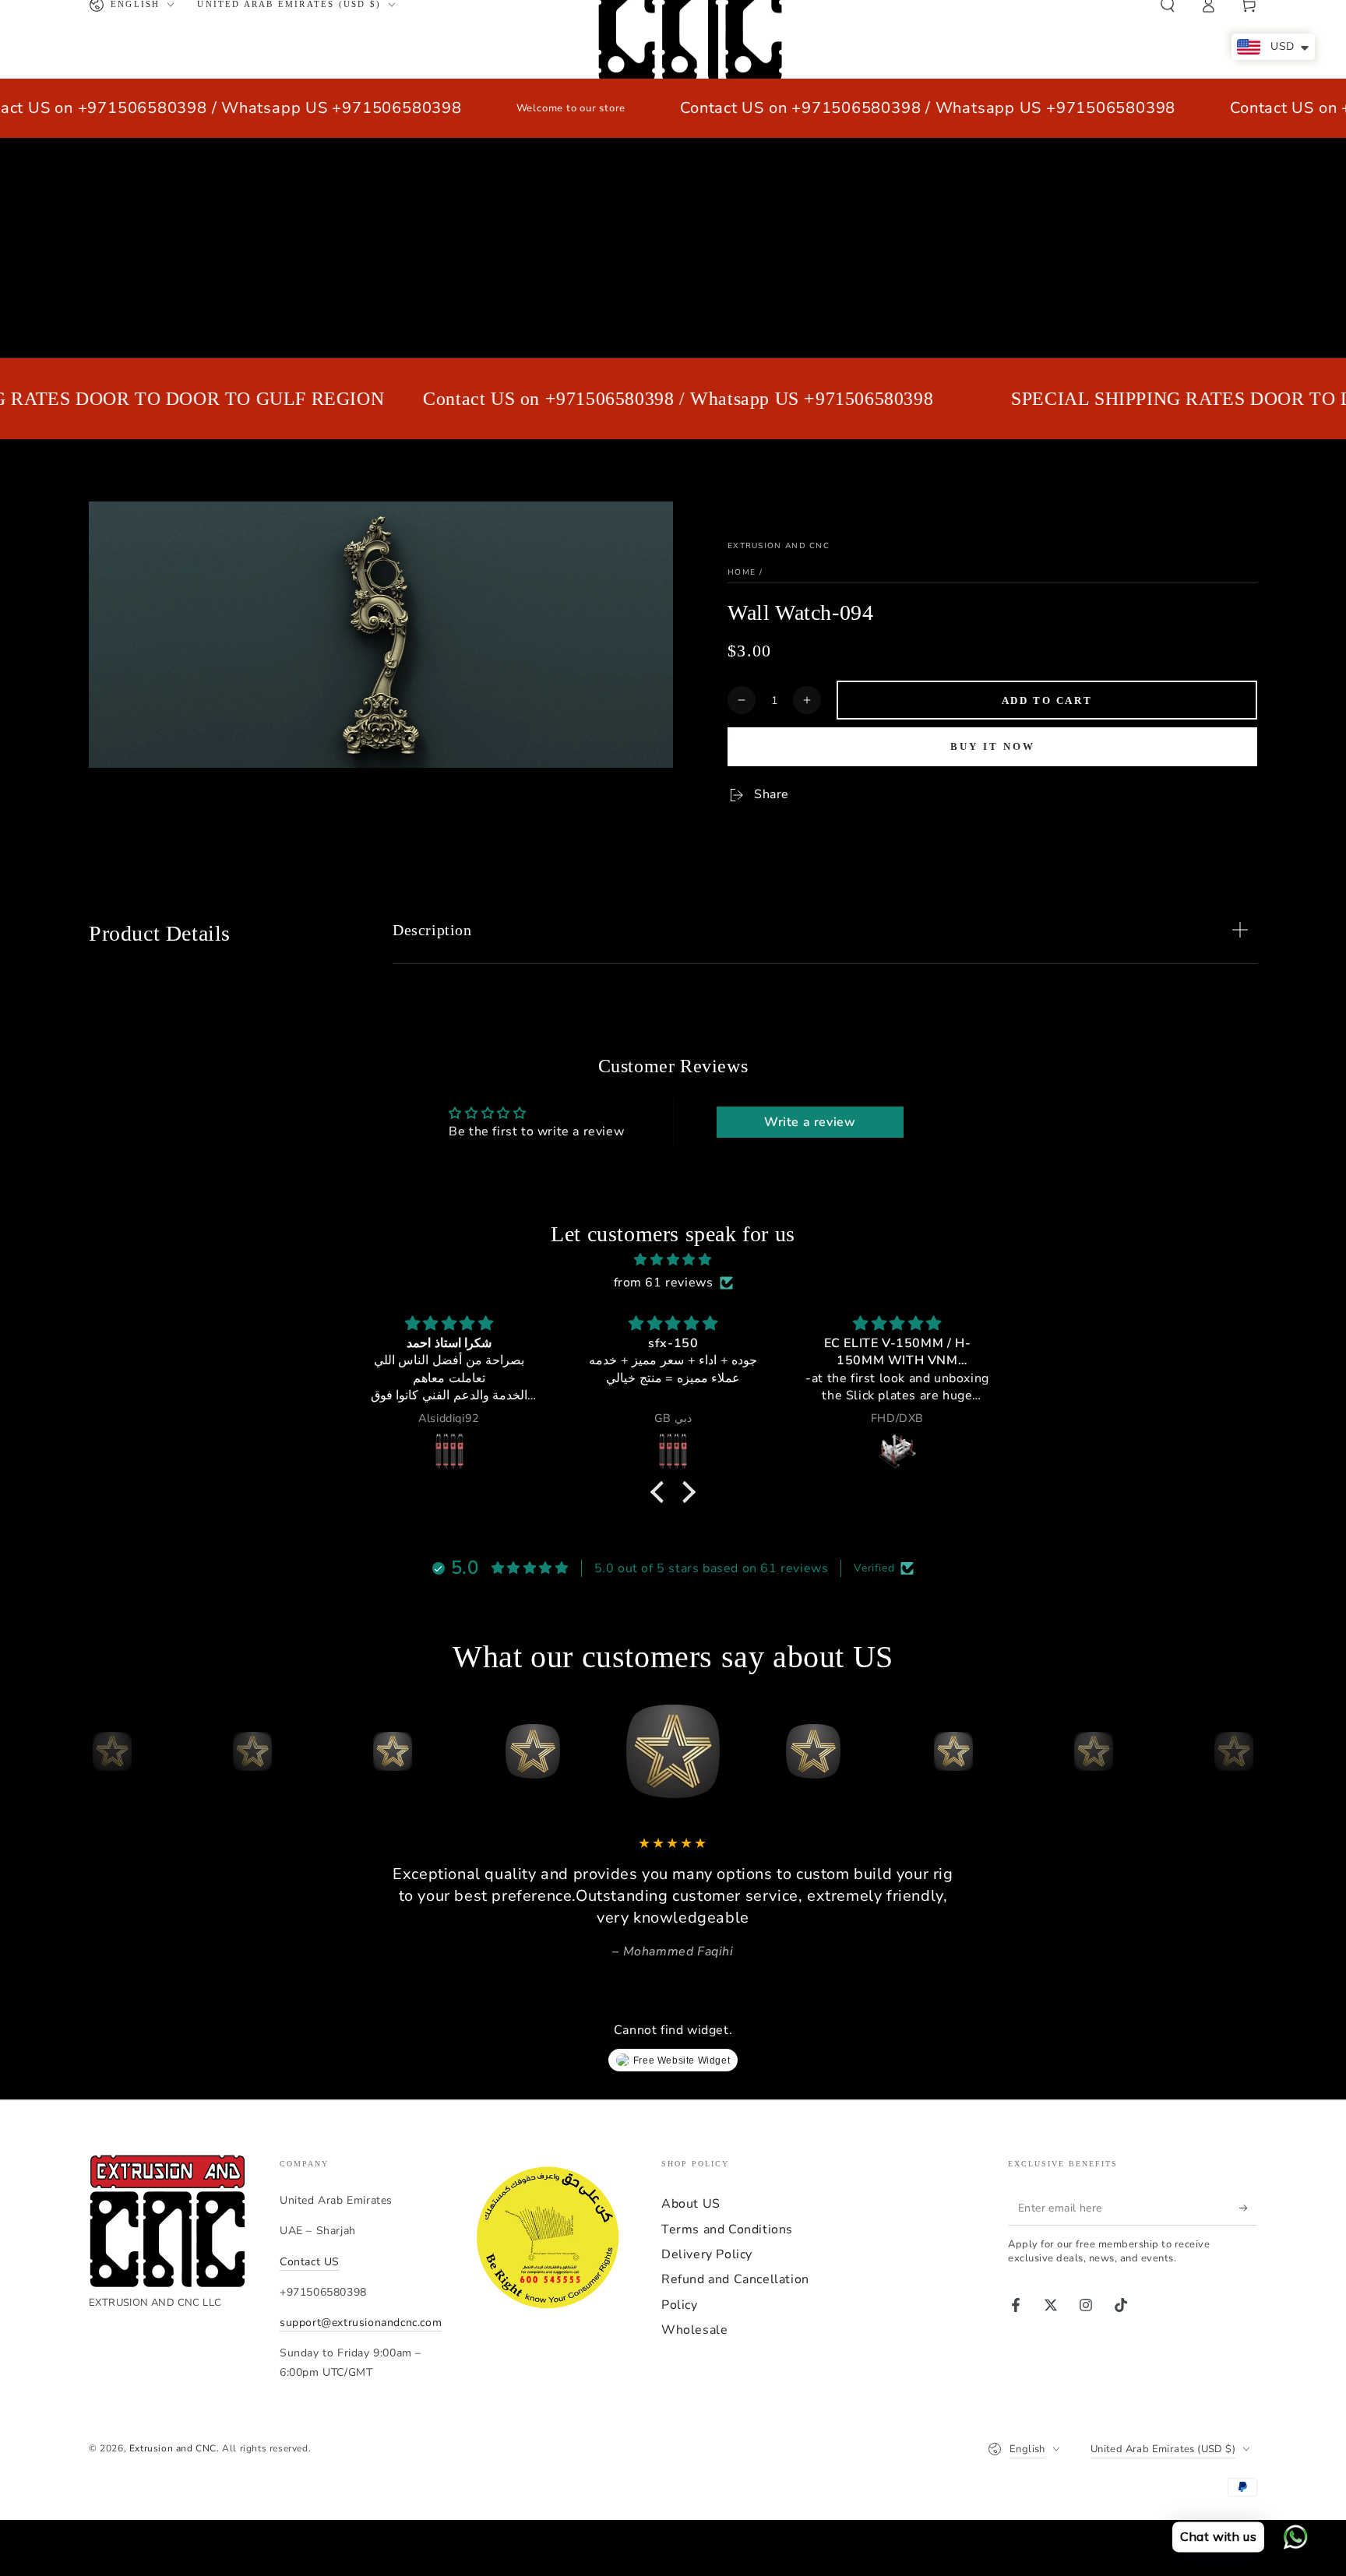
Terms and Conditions (727, 2229)
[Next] (1242, 1751)
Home (742, 572)
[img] (673, 1260)
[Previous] (104, 1751)
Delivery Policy (707, 2254)
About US (691, 2204)
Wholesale (694, 2330)
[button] (661, 1492)
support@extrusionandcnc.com (361, 2323)
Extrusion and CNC (779, 546)
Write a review (810, 1122)
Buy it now (993, 746)
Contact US (310, 2262)
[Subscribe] (1248, 2208)
